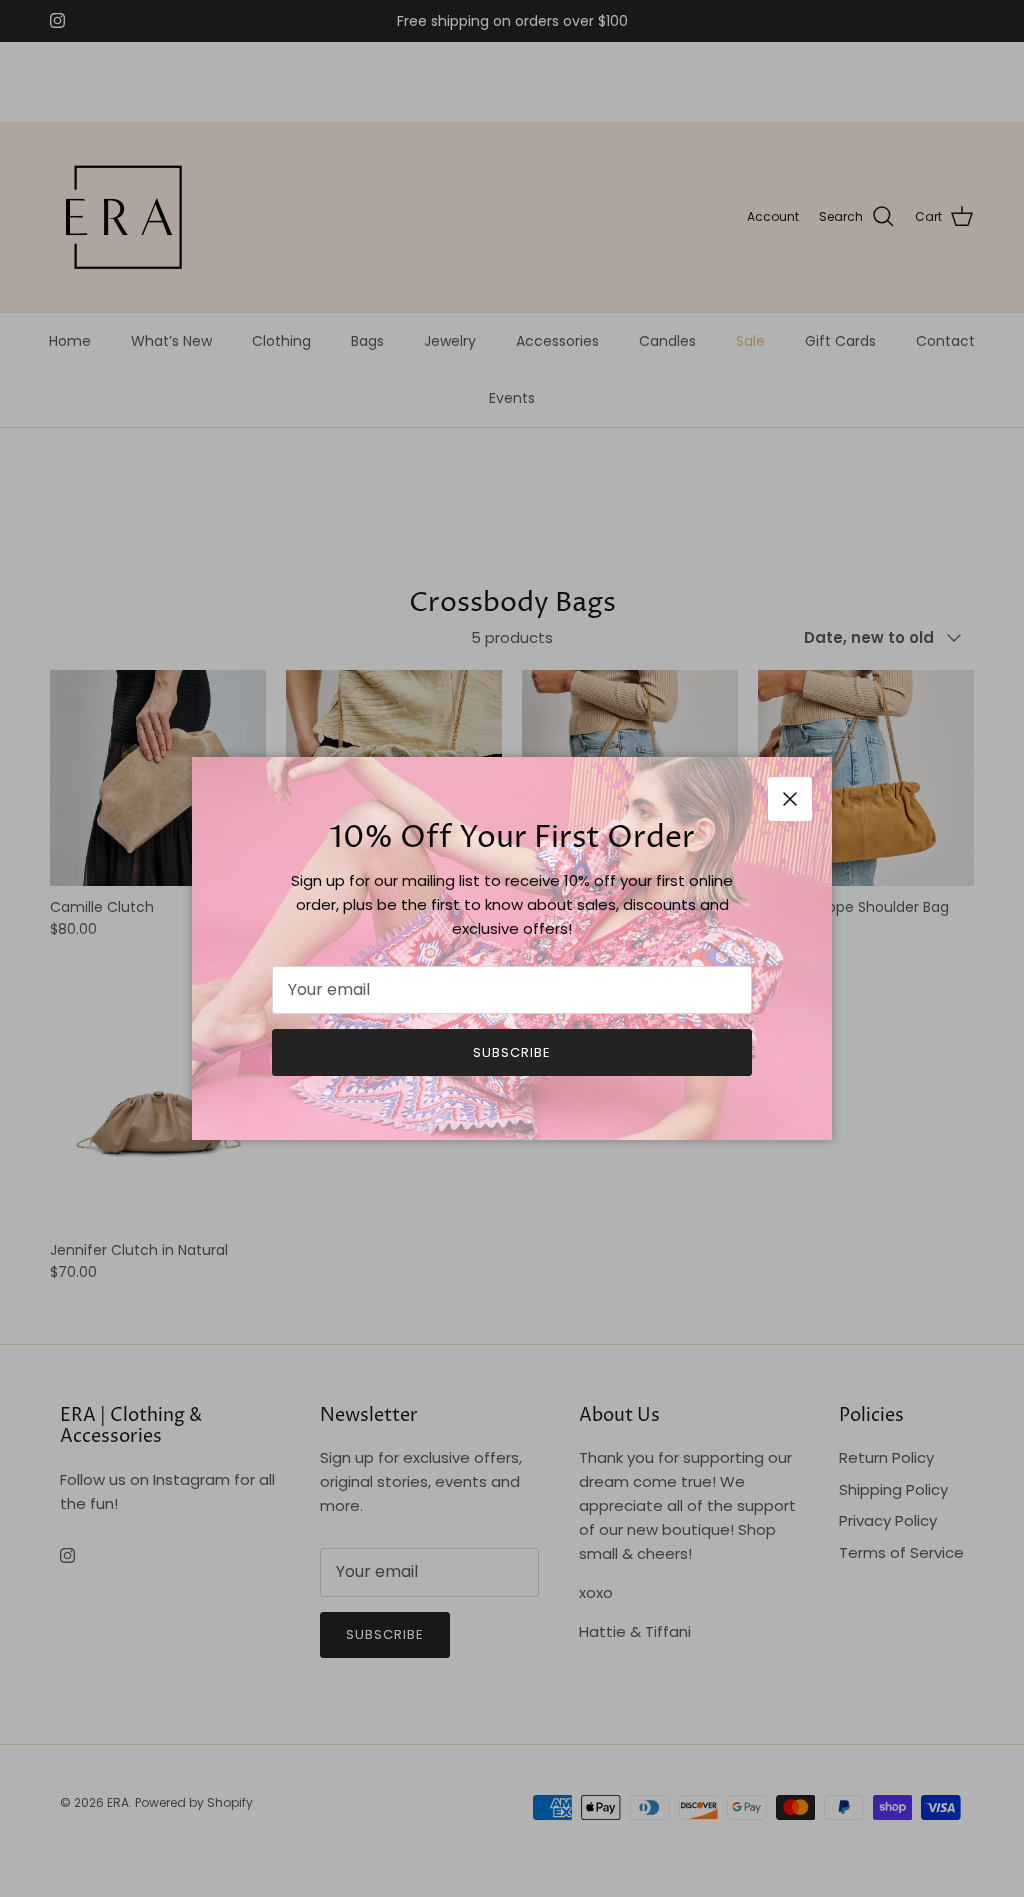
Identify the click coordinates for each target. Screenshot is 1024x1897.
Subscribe (512, 1052)
